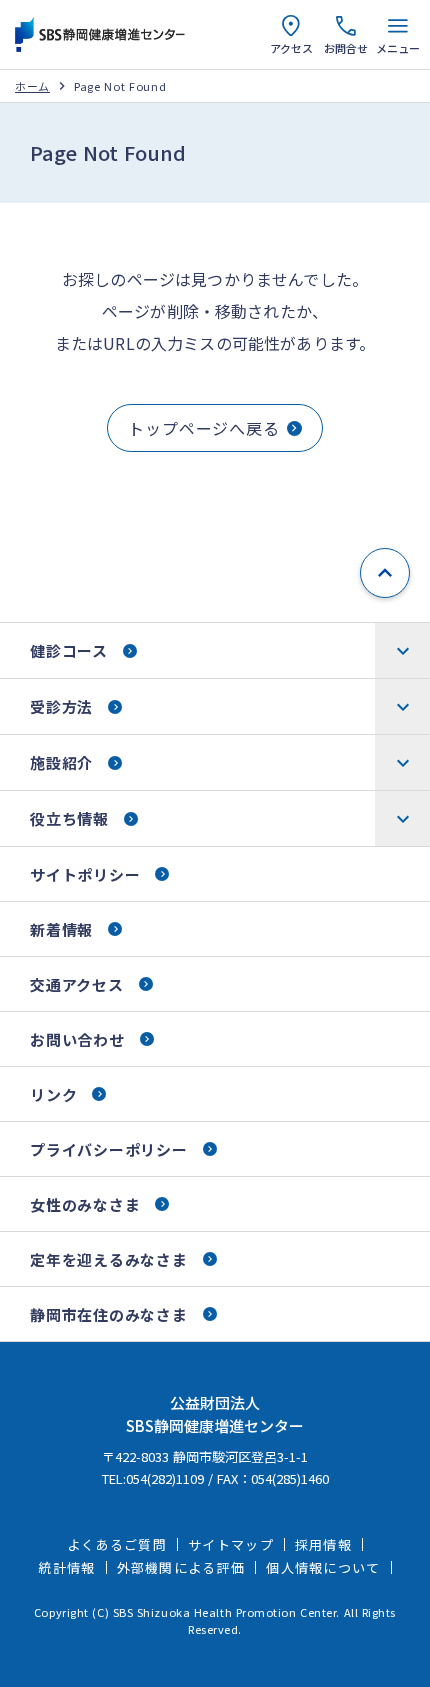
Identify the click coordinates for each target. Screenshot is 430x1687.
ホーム (32, 86)
